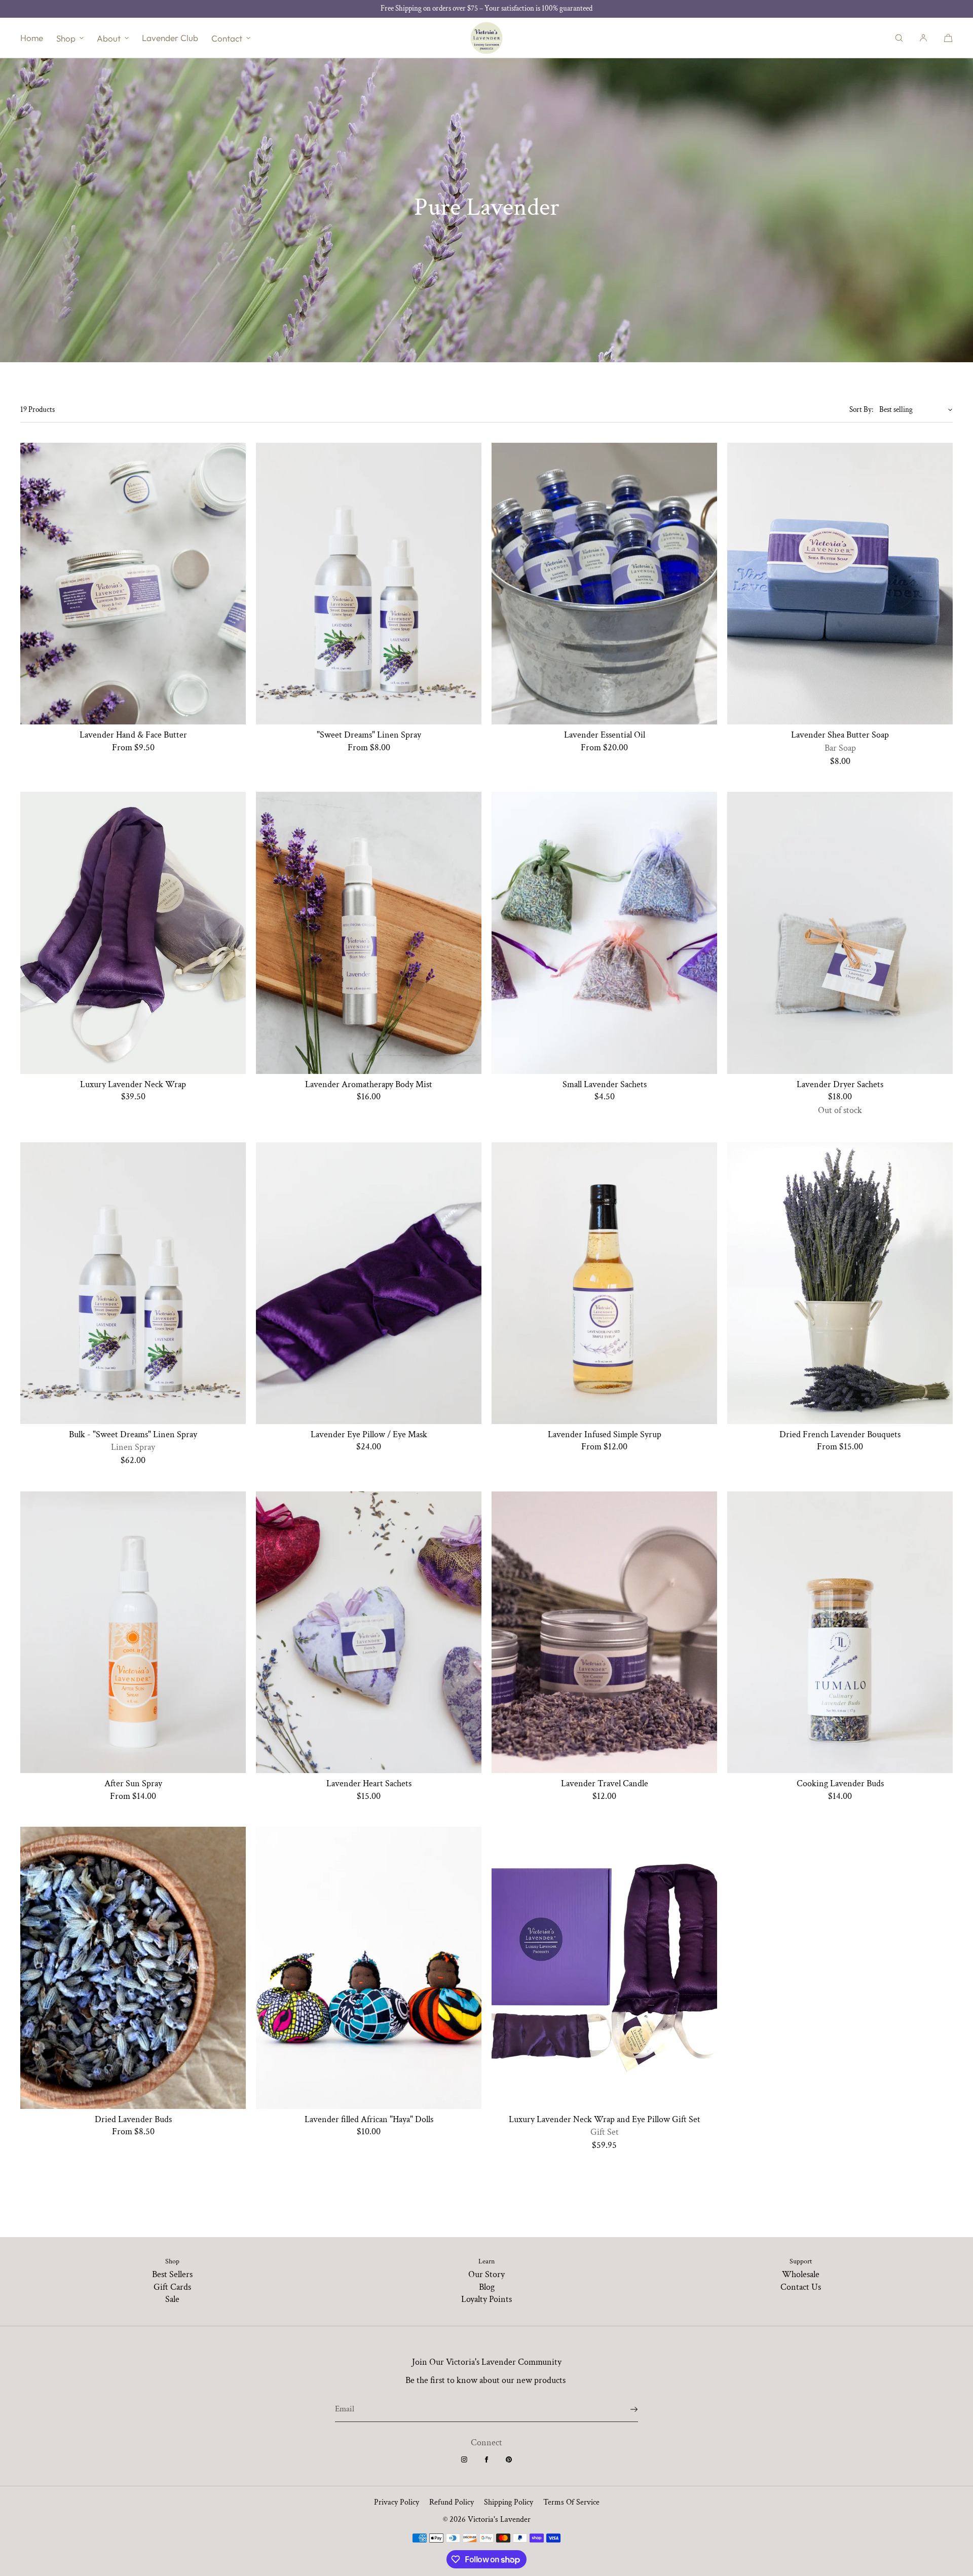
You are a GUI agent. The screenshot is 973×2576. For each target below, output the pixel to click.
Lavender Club (170, 38)
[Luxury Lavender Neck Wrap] (133, 933)
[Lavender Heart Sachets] (369, 1632)
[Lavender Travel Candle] (604, 1632)
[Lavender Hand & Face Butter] (133, 584)
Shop (66, 38)
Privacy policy (397, 2502)
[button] (899, 38)
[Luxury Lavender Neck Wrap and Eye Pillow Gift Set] (604, 1968)
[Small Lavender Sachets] (604, 933)
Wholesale (801, 2274)
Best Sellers (172, 2274)
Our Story (486, 2274)
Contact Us (801, 2287)
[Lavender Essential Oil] (604, 584)
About (109, 38)
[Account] (923, 38)
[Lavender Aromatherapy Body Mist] (369, 933)
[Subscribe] (625, 2409)
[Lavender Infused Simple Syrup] (604, 1283)
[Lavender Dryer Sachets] (840, 933)
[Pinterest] (509, 2459)
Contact (227, 38)
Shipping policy (509, 2502)
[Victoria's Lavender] (486, 38)
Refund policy (452, 2502)
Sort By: (861, 410)
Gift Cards (172, 2287)
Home (32, 38)
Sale (172, 2299)
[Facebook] (486, 2459)
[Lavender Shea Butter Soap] (840, 584)
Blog (487, 2287)
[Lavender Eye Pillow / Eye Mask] (369, 1283)
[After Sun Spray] (133, 1632)
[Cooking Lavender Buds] (840, 1632)
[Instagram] (464, 2459)
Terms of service (571, 2502)
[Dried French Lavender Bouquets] (840, 1283)
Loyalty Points (486, 2299)
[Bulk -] (133, 1283)
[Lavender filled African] (369, 1968)
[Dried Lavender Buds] (133, 1968)
